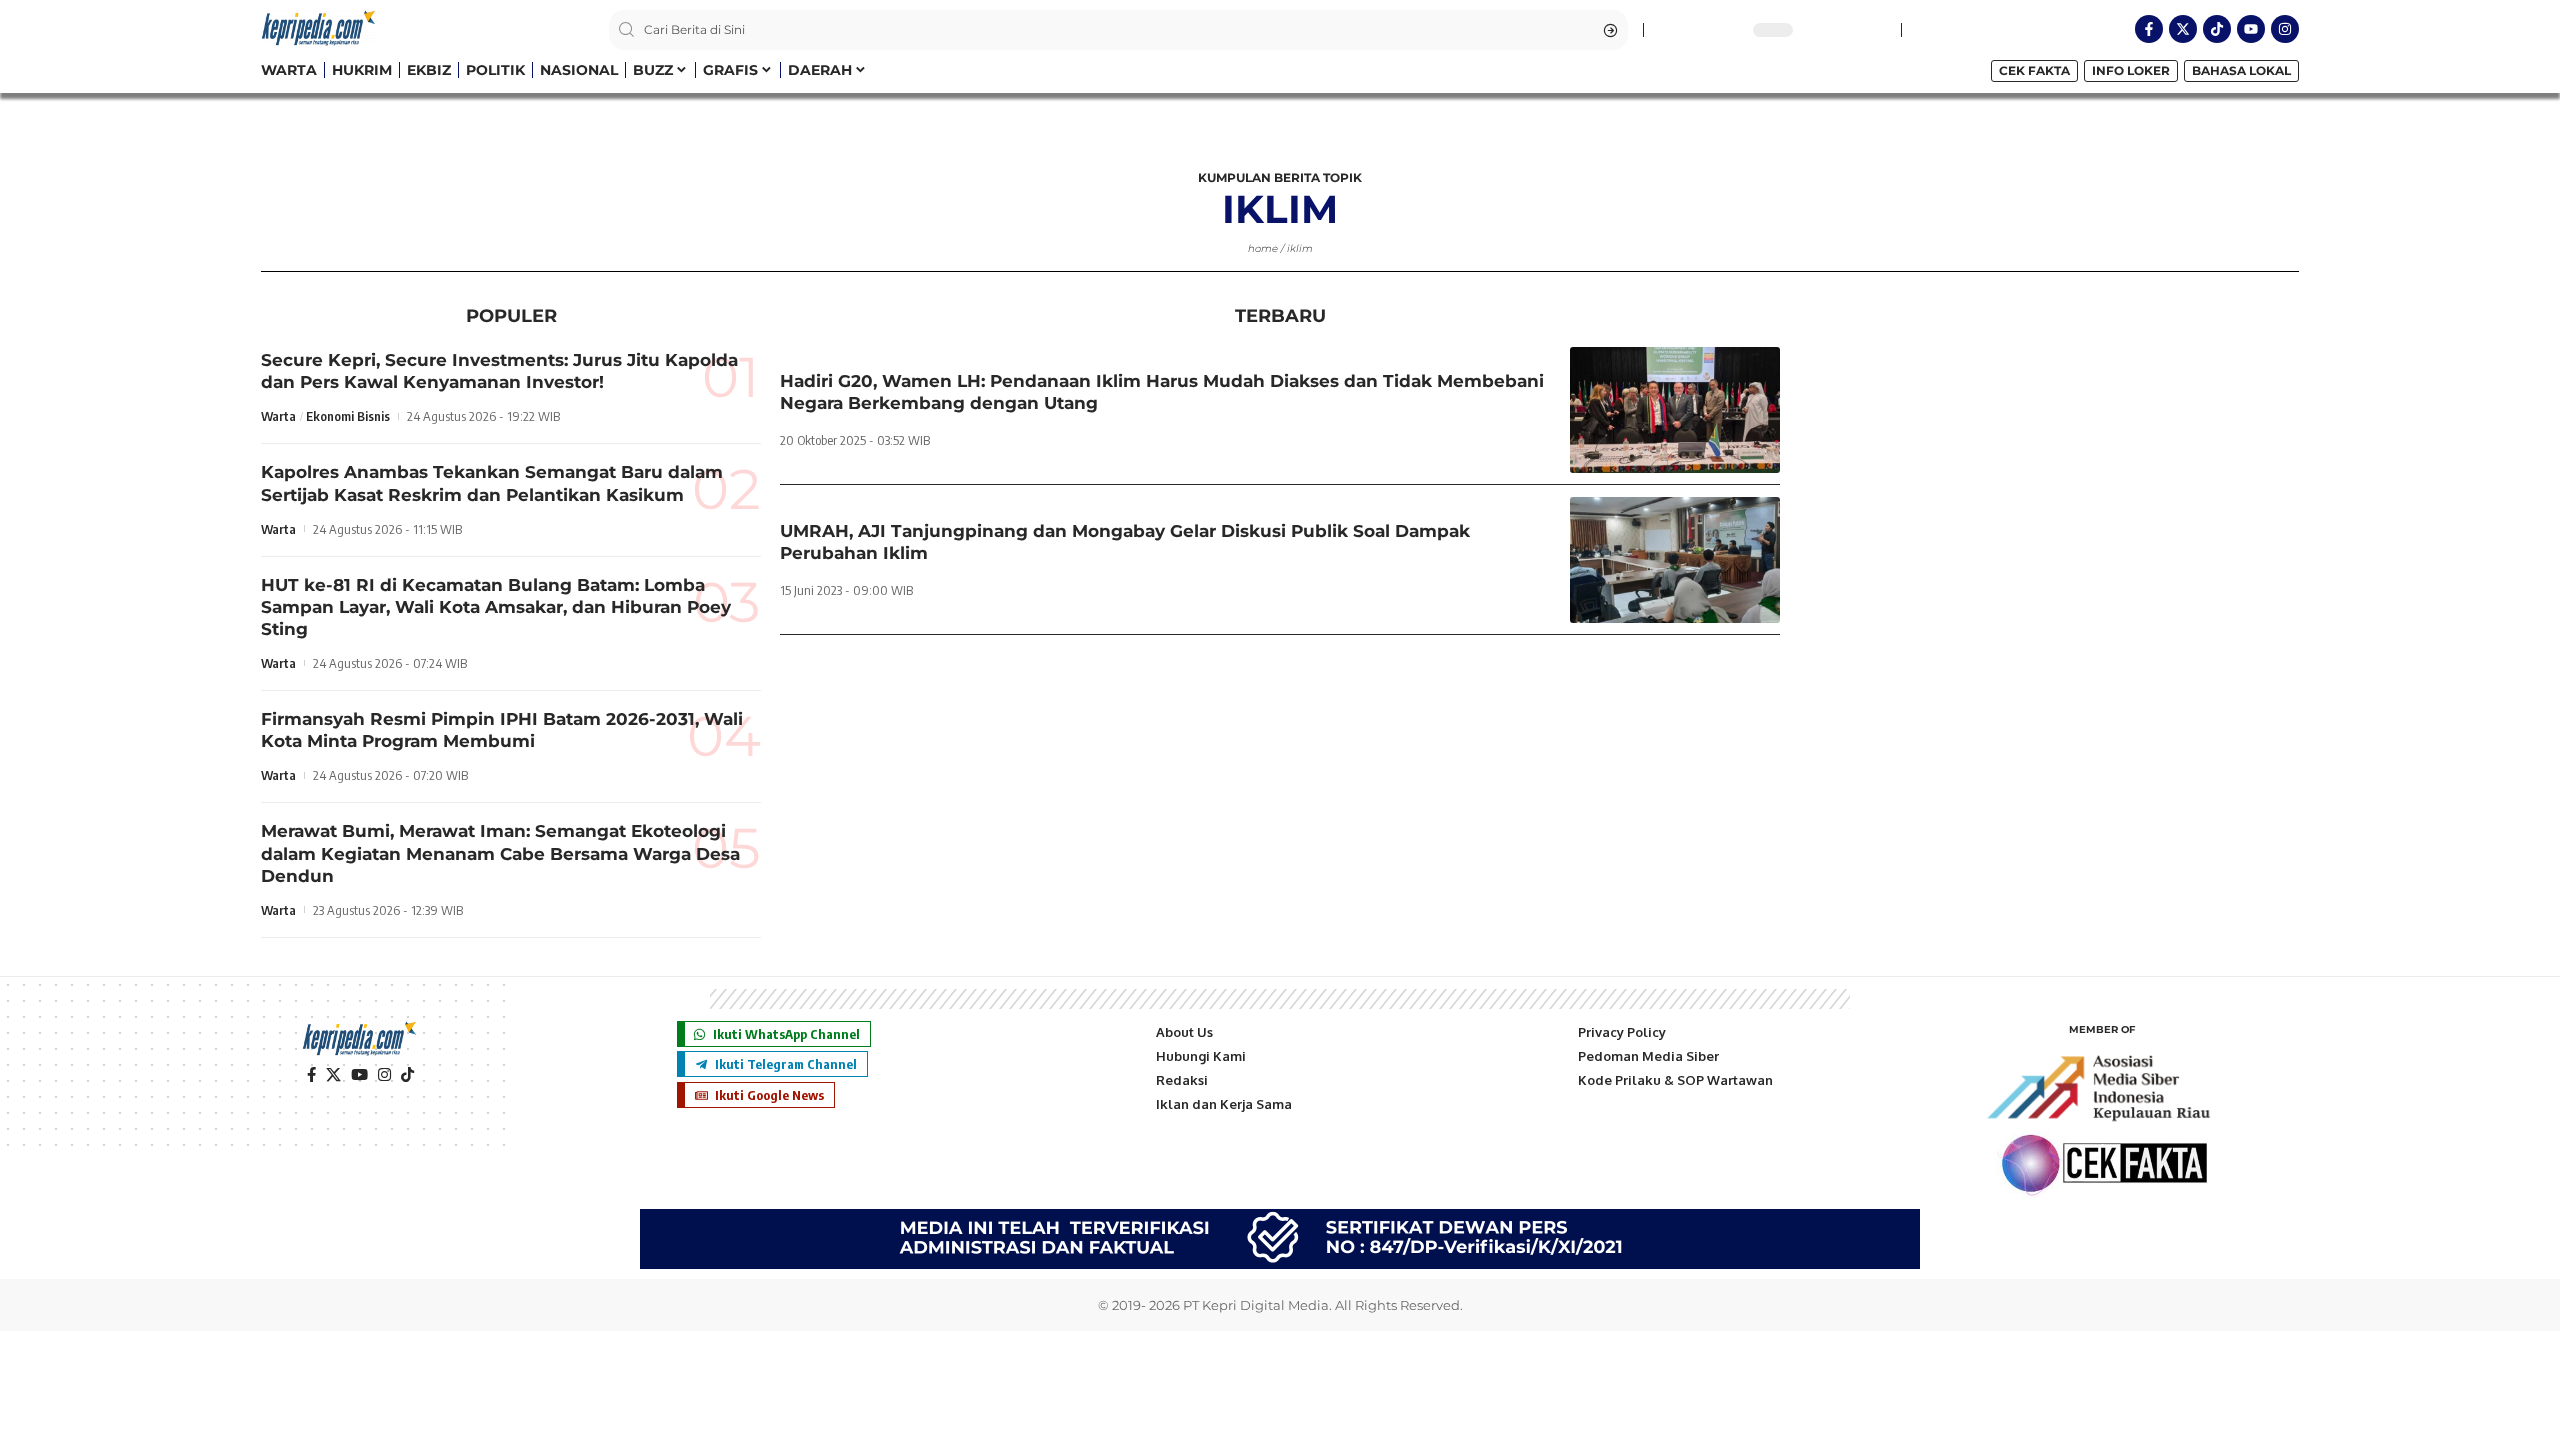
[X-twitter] (2183, 29)
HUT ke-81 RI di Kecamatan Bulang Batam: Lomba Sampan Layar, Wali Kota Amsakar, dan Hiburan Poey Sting (496, 607)
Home (1263, 248)
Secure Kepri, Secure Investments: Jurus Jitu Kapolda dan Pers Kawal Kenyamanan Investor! (499, 371)
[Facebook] (311, 1075)
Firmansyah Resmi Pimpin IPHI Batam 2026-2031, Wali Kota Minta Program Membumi (502, 730)
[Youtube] (2251, 29)
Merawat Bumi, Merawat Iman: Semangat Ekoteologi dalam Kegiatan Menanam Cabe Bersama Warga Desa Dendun (500, 853)
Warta (278, 416)
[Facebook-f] (2149, 29)
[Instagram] (2285, 29)
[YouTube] (359, 1075)
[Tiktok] (2217, 29)
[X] (333, 1075)
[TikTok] (407, 1075)
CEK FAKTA (2034, 70)
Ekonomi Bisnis (348, 416)
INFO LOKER (2131, 70)
